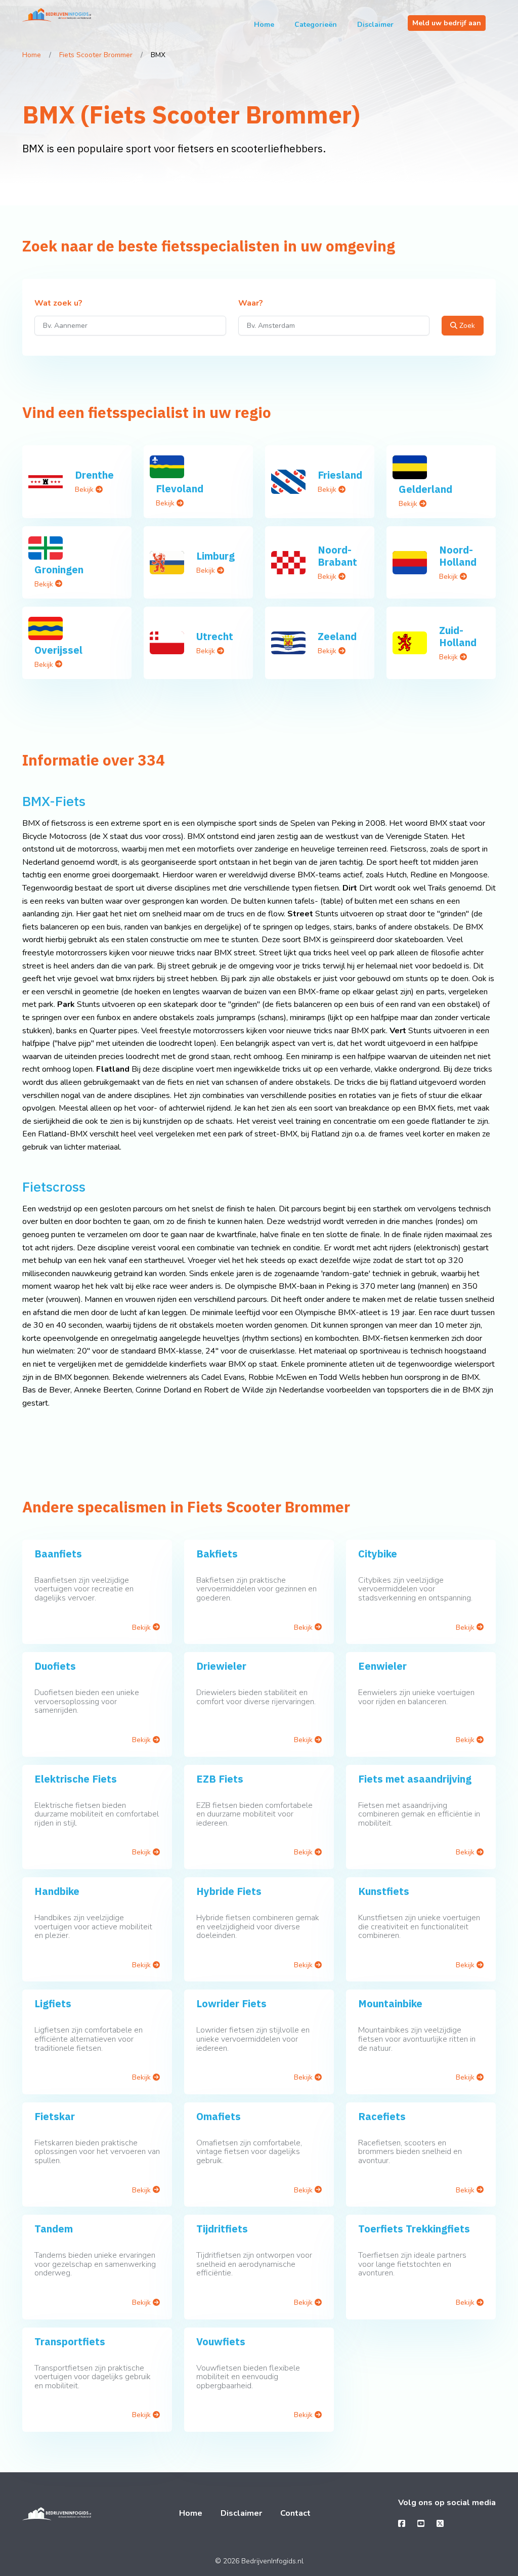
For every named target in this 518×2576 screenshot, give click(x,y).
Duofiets (55, 1666)
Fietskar (55, 2116)
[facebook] (402, 2524)
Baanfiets (58, 1554)
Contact (295, 2513)
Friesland (340, 475)
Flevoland (180, 489)
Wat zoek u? (58, 304)
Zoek (466, 326)
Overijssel (58, 650)
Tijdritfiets (222, 2229)
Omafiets (219, 2116)
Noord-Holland (458, 556)
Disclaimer (375, 25)
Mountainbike (390, 2003)
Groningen (59, 569)
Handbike (57, 1891)
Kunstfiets (384, 1891)
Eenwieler (382, 1666)
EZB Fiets (220, 1779)
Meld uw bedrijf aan (447, 23)
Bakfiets (217, 1554)
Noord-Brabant (337, 556)
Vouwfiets (221, 2341)
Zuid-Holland (458, 636)
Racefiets (382, 2116)
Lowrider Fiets (231, 2003)
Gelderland (425, 489)
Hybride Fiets (229, 1891)
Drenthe (94, 475)
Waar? (251, 304)
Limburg (215, 556)
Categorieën (316, 25)
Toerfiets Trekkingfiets (414, 2229)
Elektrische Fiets (76, 1779)
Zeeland (337, 636)
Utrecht (215, 636)
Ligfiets (53, 2003)
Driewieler (221, 1666)
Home (264, 25)
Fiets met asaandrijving (415, 1779)
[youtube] (421, 2524)
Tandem (54, 2229)
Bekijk (85, 490)
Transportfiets (70, 2341)
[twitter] (440, 2524)
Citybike (378, 1554)
